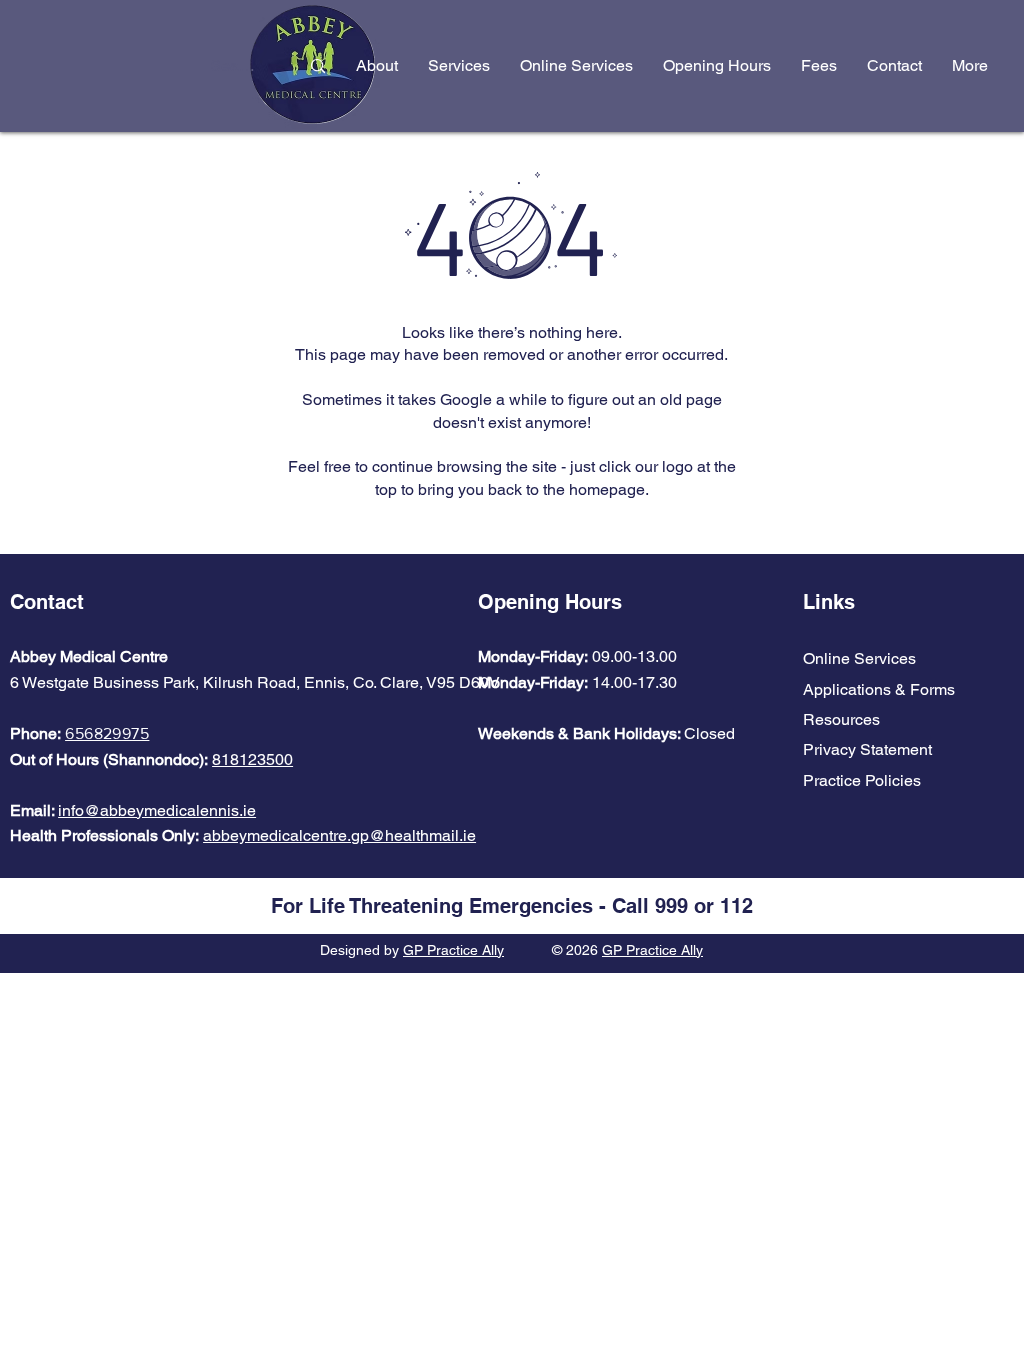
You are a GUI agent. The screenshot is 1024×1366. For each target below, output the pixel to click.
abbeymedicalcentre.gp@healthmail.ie (339, 835)
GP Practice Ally (453, 950)
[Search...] (317, 66)
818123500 (252, 759)
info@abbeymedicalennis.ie (157, 810)
